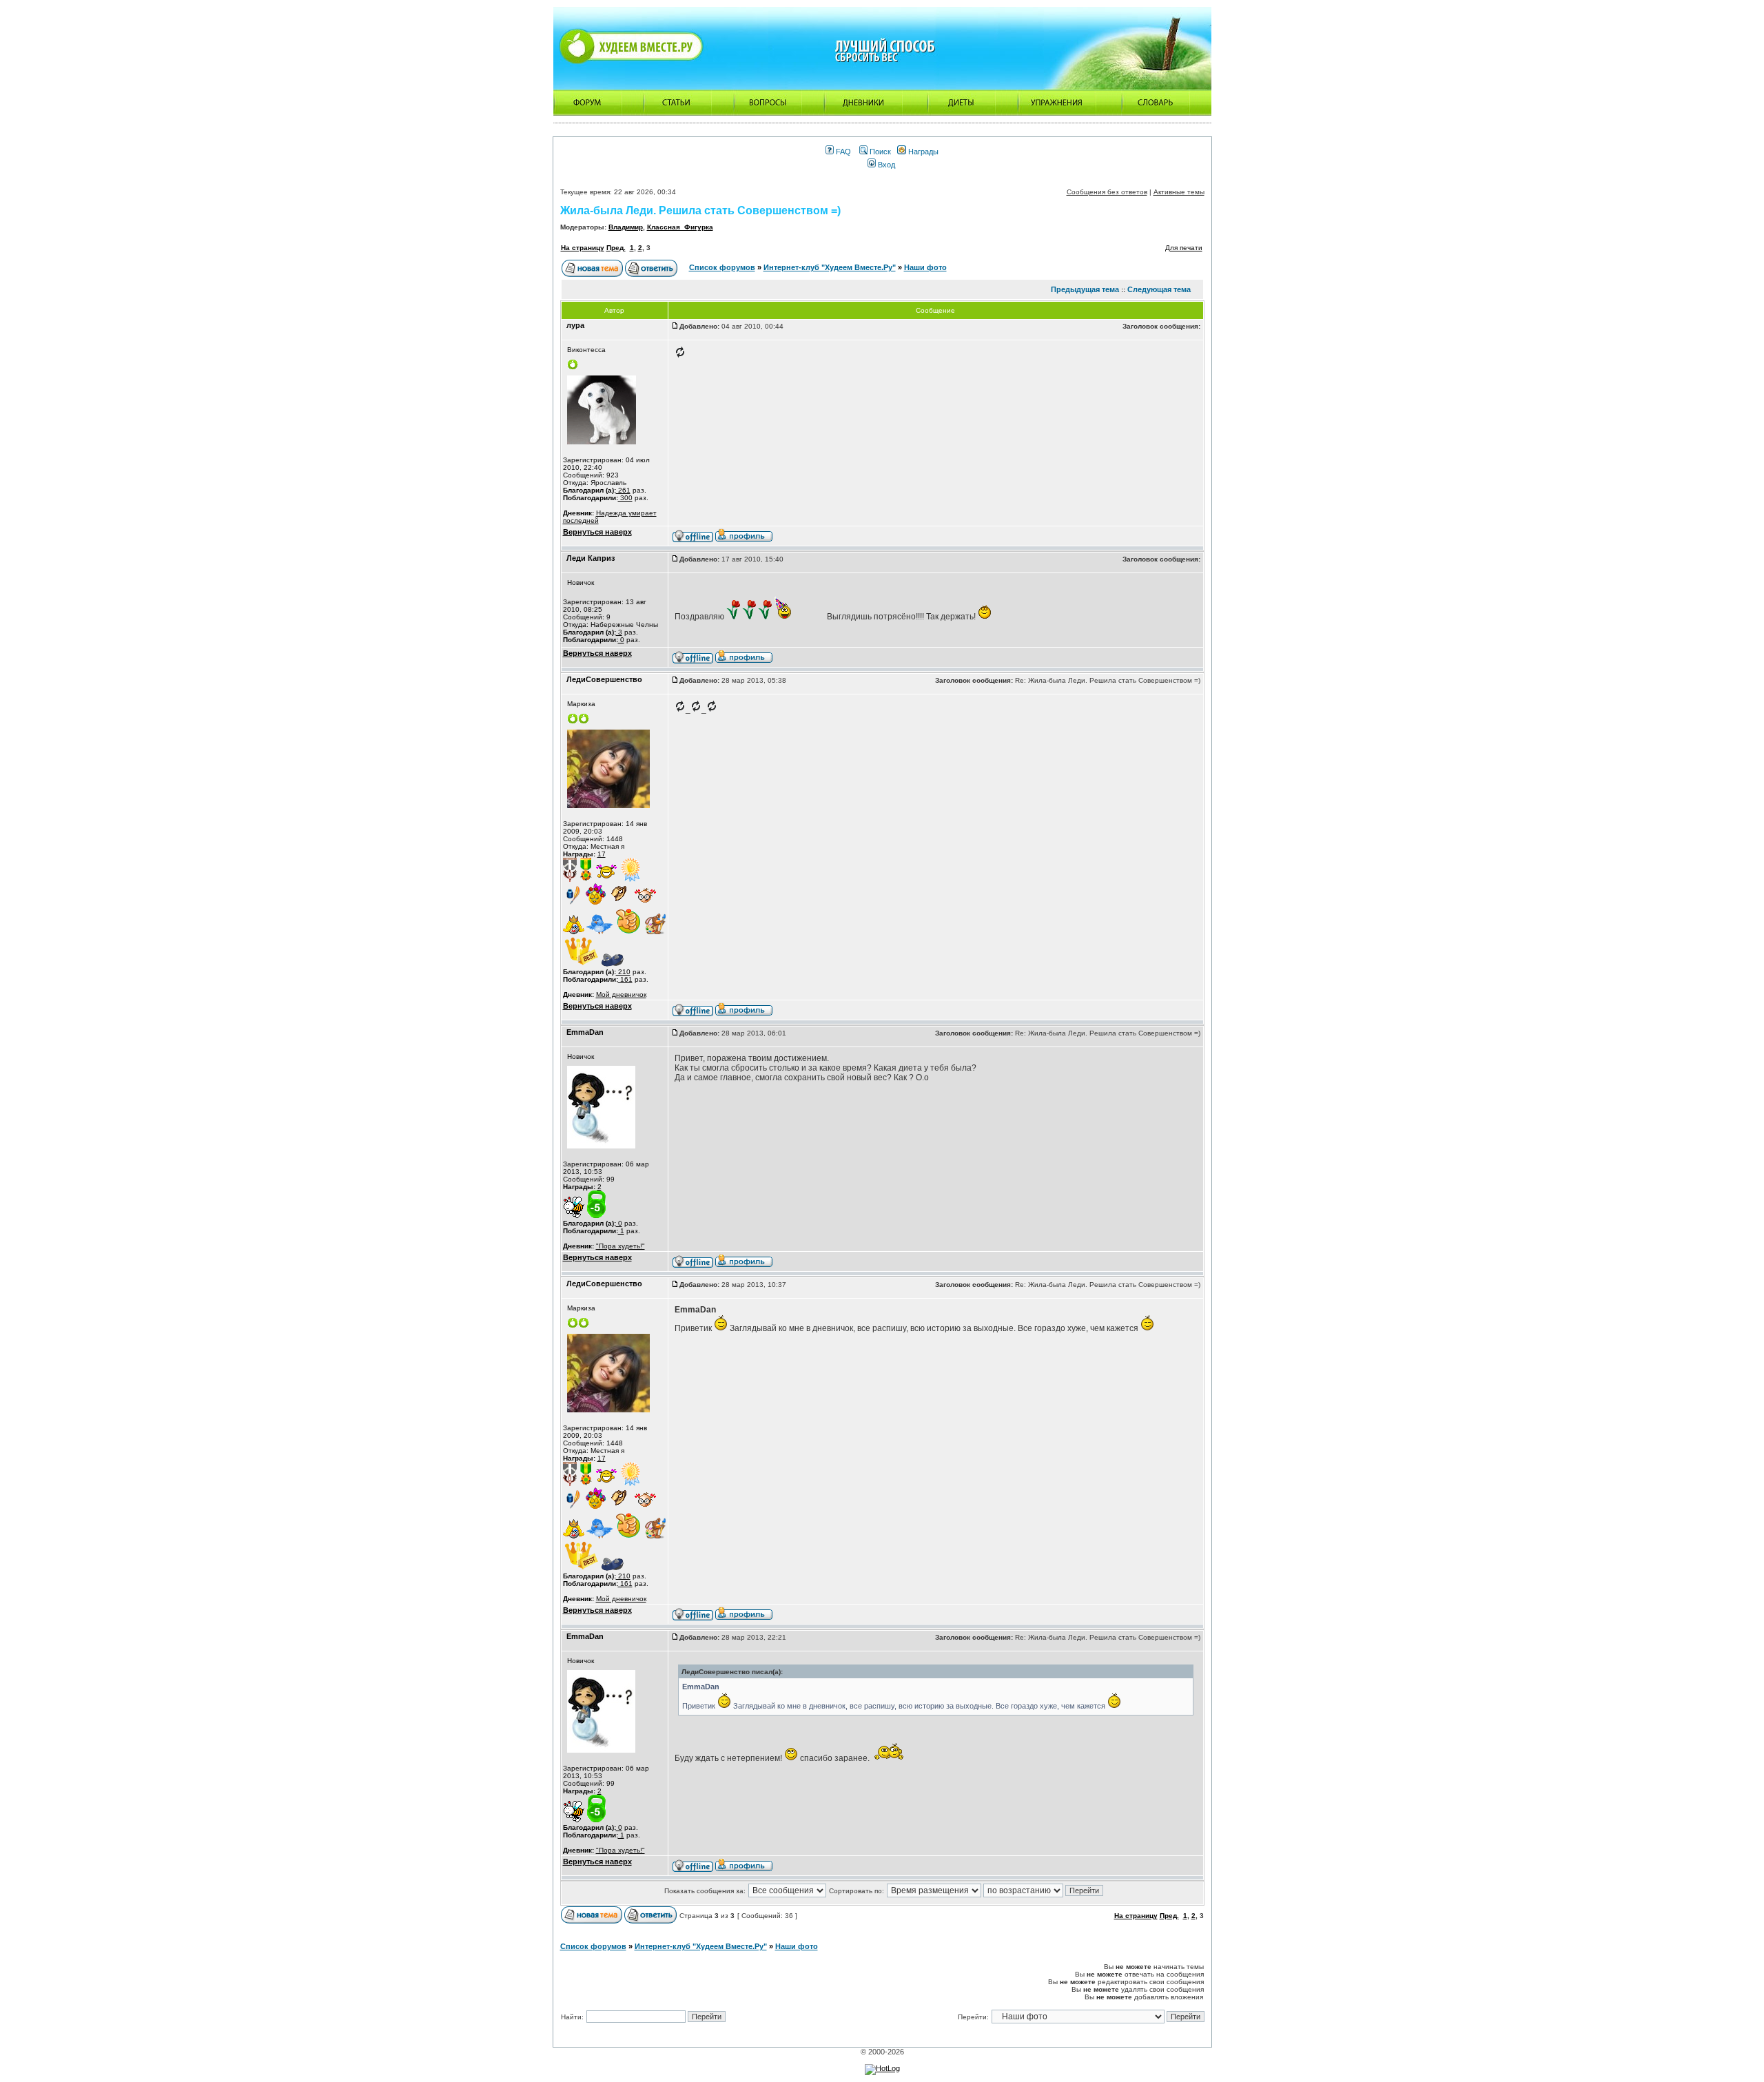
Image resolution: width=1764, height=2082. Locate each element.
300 (625, 498)
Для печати (1184, 248)
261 (623, 490)
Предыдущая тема (1085, 289)
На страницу (583, 248)
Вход (885, 165)
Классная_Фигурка (680, 227)
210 (623, 972)
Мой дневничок (621, 994)
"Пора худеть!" (621, 1246)
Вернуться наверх (597, 532)
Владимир (626, 227)
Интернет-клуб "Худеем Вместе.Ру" (830, 267)
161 (625, 979)
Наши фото (925, 267)
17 (602, 854)
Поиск (879, 152)
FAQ (842, 152)
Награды (922, 152)
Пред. (616, 248)
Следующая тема (1159, 289)
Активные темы (1179, 192)
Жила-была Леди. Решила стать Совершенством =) (700, 210)
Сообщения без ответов (1107, 192)
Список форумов (722, 267)
